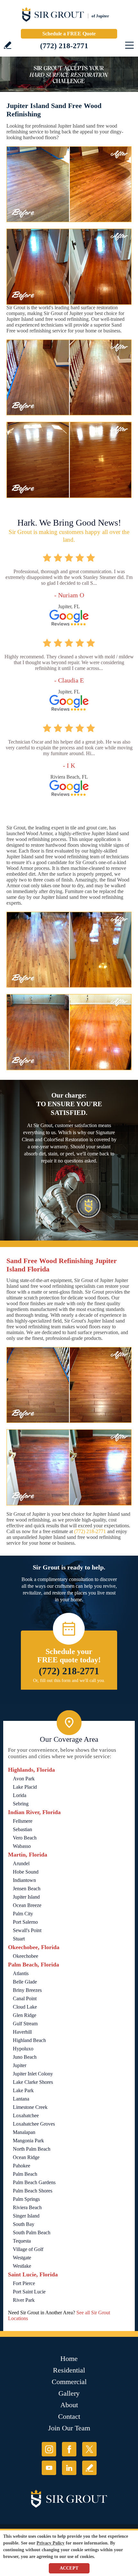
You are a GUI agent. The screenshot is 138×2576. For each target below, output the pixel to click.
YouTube (49, 2468)
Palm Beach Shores (33, 2191)
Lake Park (23, 2090)
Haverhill (22, 2032)
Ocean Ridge (26, 2157)
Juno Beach (25, 2057)
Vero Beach (25, 1838)
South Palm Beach (32, 2233)
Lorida (20, 1795)
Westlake (22, 2266)
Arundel (21, 1863)
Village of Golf (28, 2249)
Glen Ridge (25, 2015)
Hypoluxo (23, 2049)
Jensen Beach (27, 1889)
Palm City (23, 1914)
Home (69, 2359)
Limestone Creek (30, 2107)
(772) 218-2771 (64, 46)
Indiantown (24, 1880)
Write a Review (8, 45)
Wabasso (22, 1846)
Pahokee (22, 2166)
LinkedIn (69, 2468)
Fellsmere (23, 1821)
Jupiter (20, 2065)
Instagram (49, 2449)
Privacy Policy (51, 2543)
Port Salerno (25, 1922)
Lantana (21, 2099)
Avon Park (24, 1779)
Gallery (69, 2393)
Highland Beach (29, 2040)
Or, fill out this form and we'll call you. (69, 1681)
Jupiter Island (26, 1897)
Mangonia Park (28, 2141)
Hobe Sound (26, 1872)
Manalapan (24, 2132)
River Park (24, 2300)
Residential (69, 2370)
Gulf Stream (25, 2024)
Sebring (21, 1804)
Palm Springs (26, 2199)
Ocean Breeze (27, 1905)
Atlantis (21, 1973)
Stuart (19, 1939)
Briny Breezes (27, 1990)
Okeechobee (26, 1956)
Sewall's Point (27, 1930)
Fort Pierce (24, 2283)
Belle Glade (25, 1982)
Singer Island (26, 2216)
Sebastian (22, 1829)
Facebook (69, 2449)
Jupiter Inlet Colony (33, 2074)
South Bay (24, 2224)
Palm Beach (25, 2174)
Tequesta (22, 2241)
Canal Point (25, 1998)
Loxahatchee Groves (34, 2124)
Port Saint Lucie (29, 2292)
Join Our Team (69, 2428)
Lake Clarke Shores (33, 2082)
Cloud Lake (25, 2007)
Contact (69, 2416)
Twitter (89, 2449)
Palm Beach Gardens (34, 2182)
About (69, 2405)
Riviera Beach (27, 2207)
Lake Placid (25, 1787)
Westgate (22, 2258)
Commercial (69, 2382)
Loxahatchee (26, 2115)
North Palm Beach (32, 2149)
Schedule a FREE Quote (69, 34)
